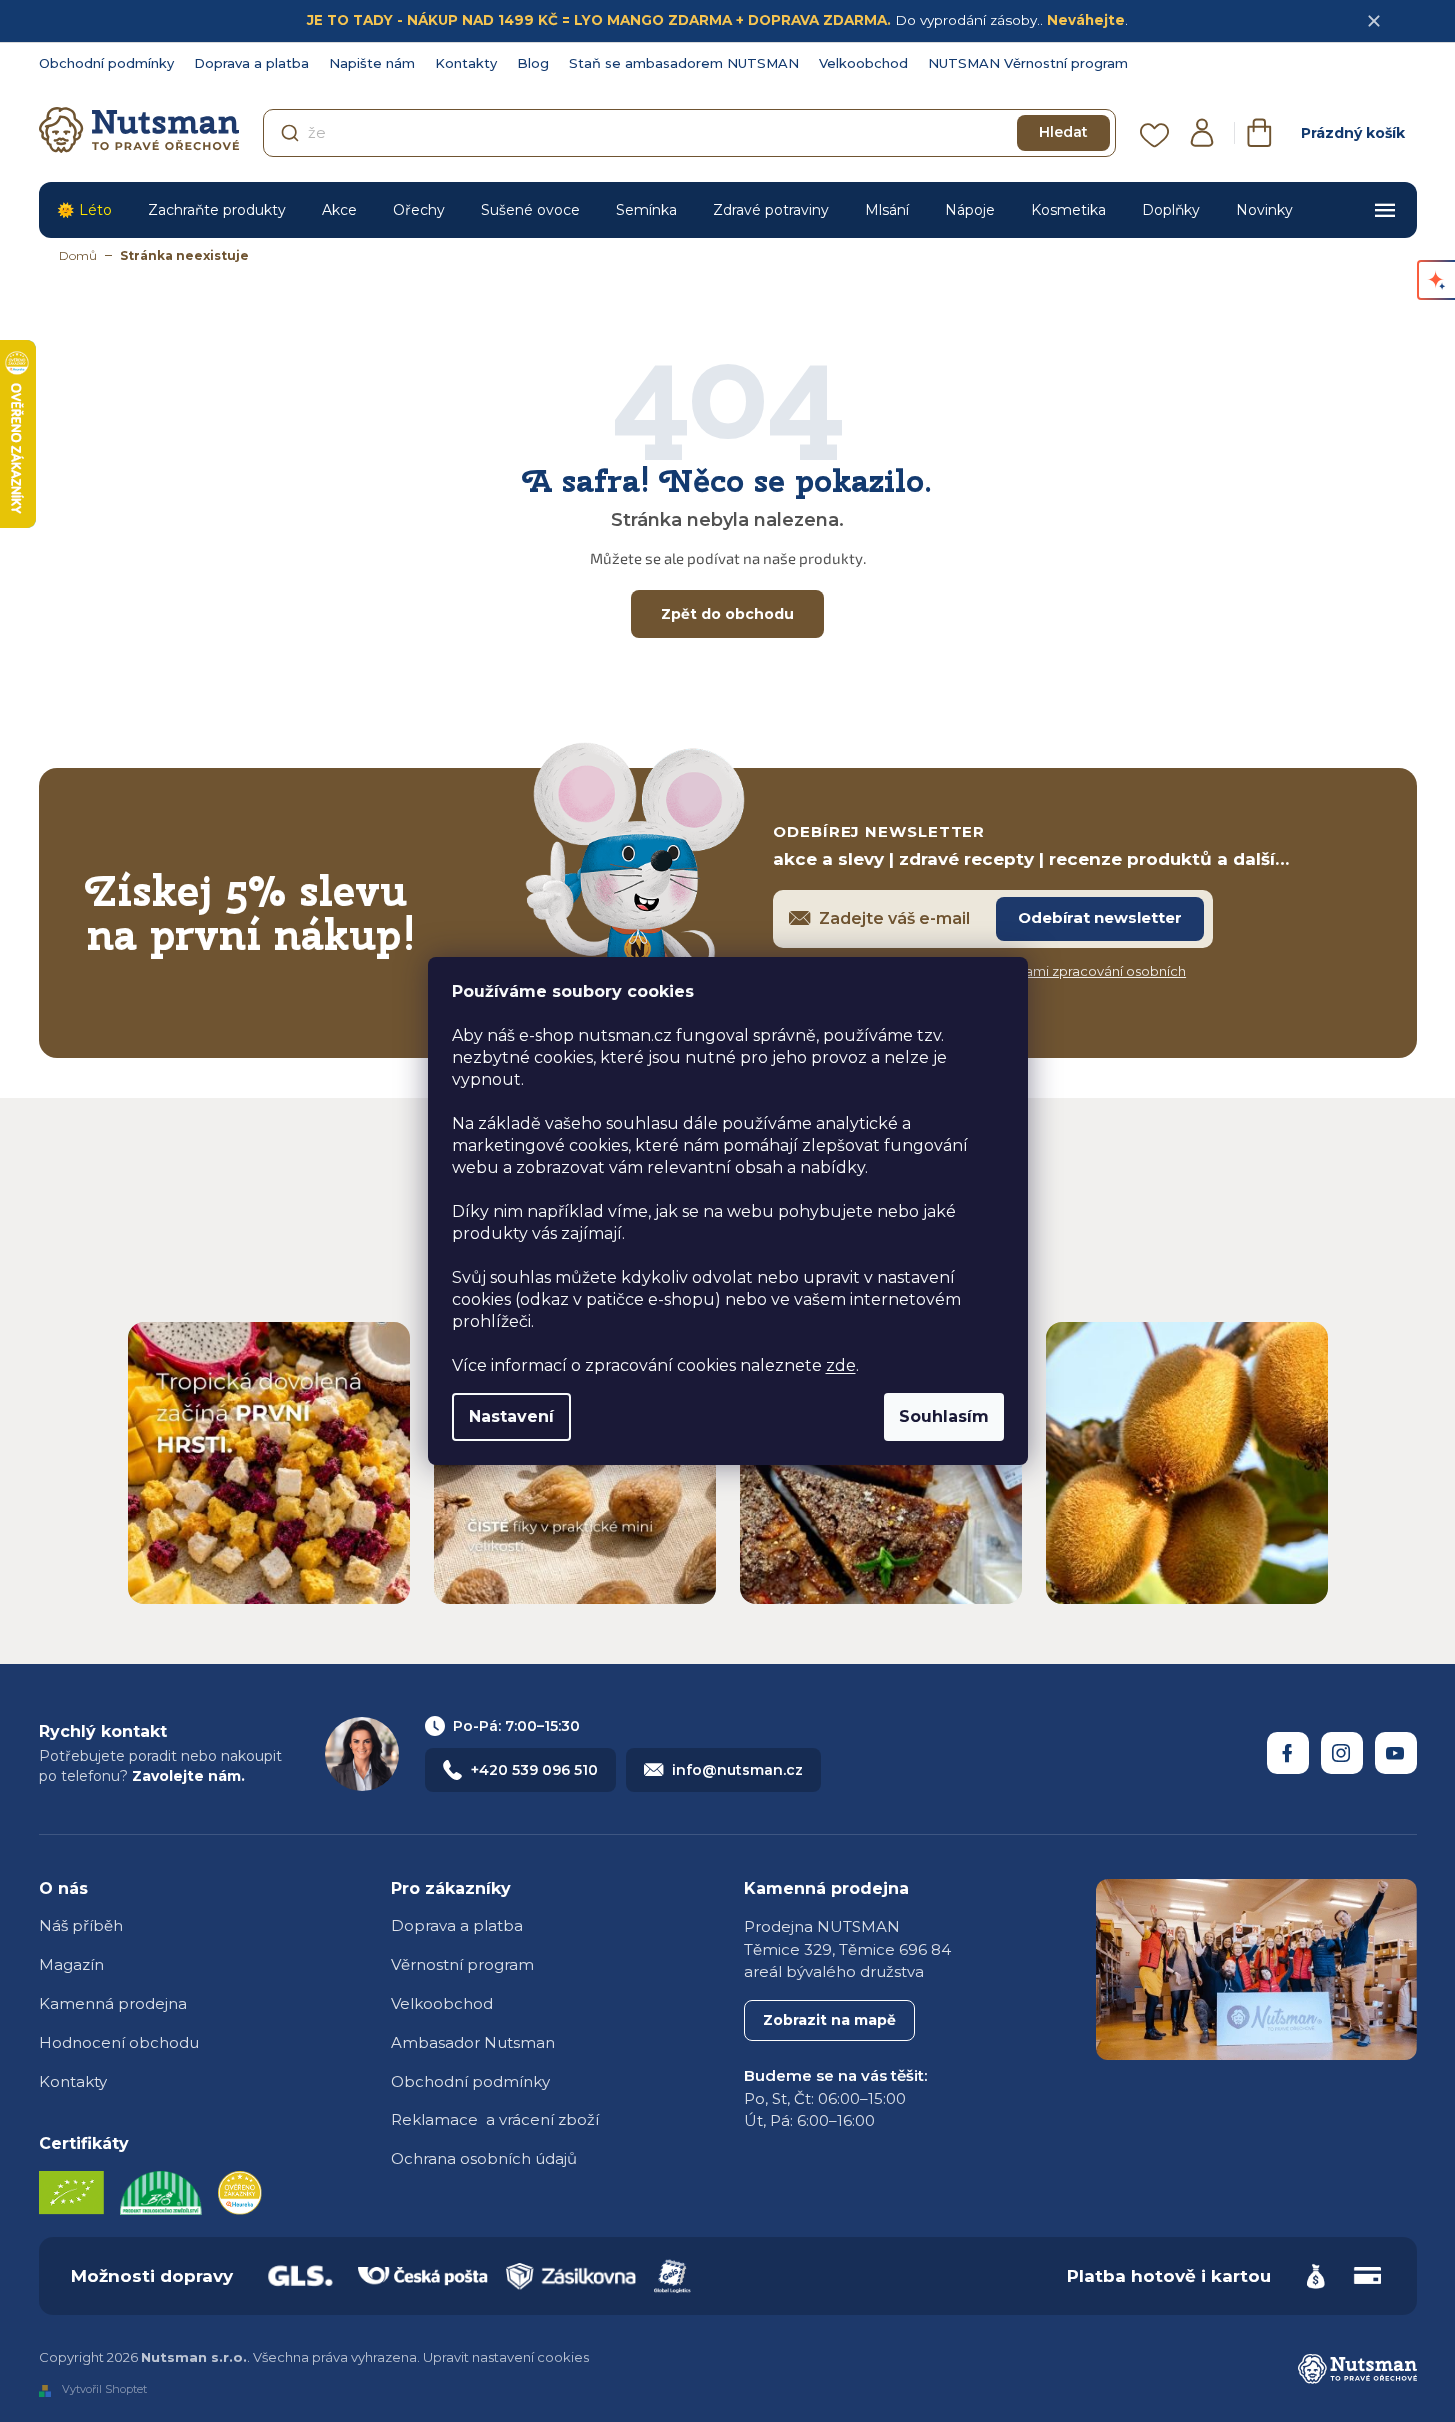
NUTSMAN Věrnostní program (1028, 63)
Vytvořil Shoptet (104, 2390)
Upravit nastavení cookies (506, 2357)
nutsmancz (1342, 1753)
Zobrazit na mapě (829, 2020)
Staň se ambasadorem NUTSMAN (684, 63)
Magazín (71, 1964)
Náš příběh (81, 1925)
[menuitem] (84, 210)
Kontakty (466, 63)
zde (841, 1365)
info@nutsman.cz (737, 1770)
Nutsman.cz (1288, 1753)
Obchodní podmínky (106, 63)
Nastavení (511, 1416)
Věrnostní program (462, 1964)
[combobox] (689, 133)
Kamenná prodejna (113, 2003)
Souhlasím (944, 1416)
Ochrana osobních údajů (484, 2158)
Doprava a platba (251, 63)
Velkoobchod (863, 63)
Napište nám (372, 63)
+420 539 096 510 (534, 1770)
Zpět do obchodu (727, 614)
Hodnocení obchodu (119, 2042)
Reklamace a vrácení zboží (495, 2119)
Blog (533, 63)
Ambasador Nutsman (473, 2042)
